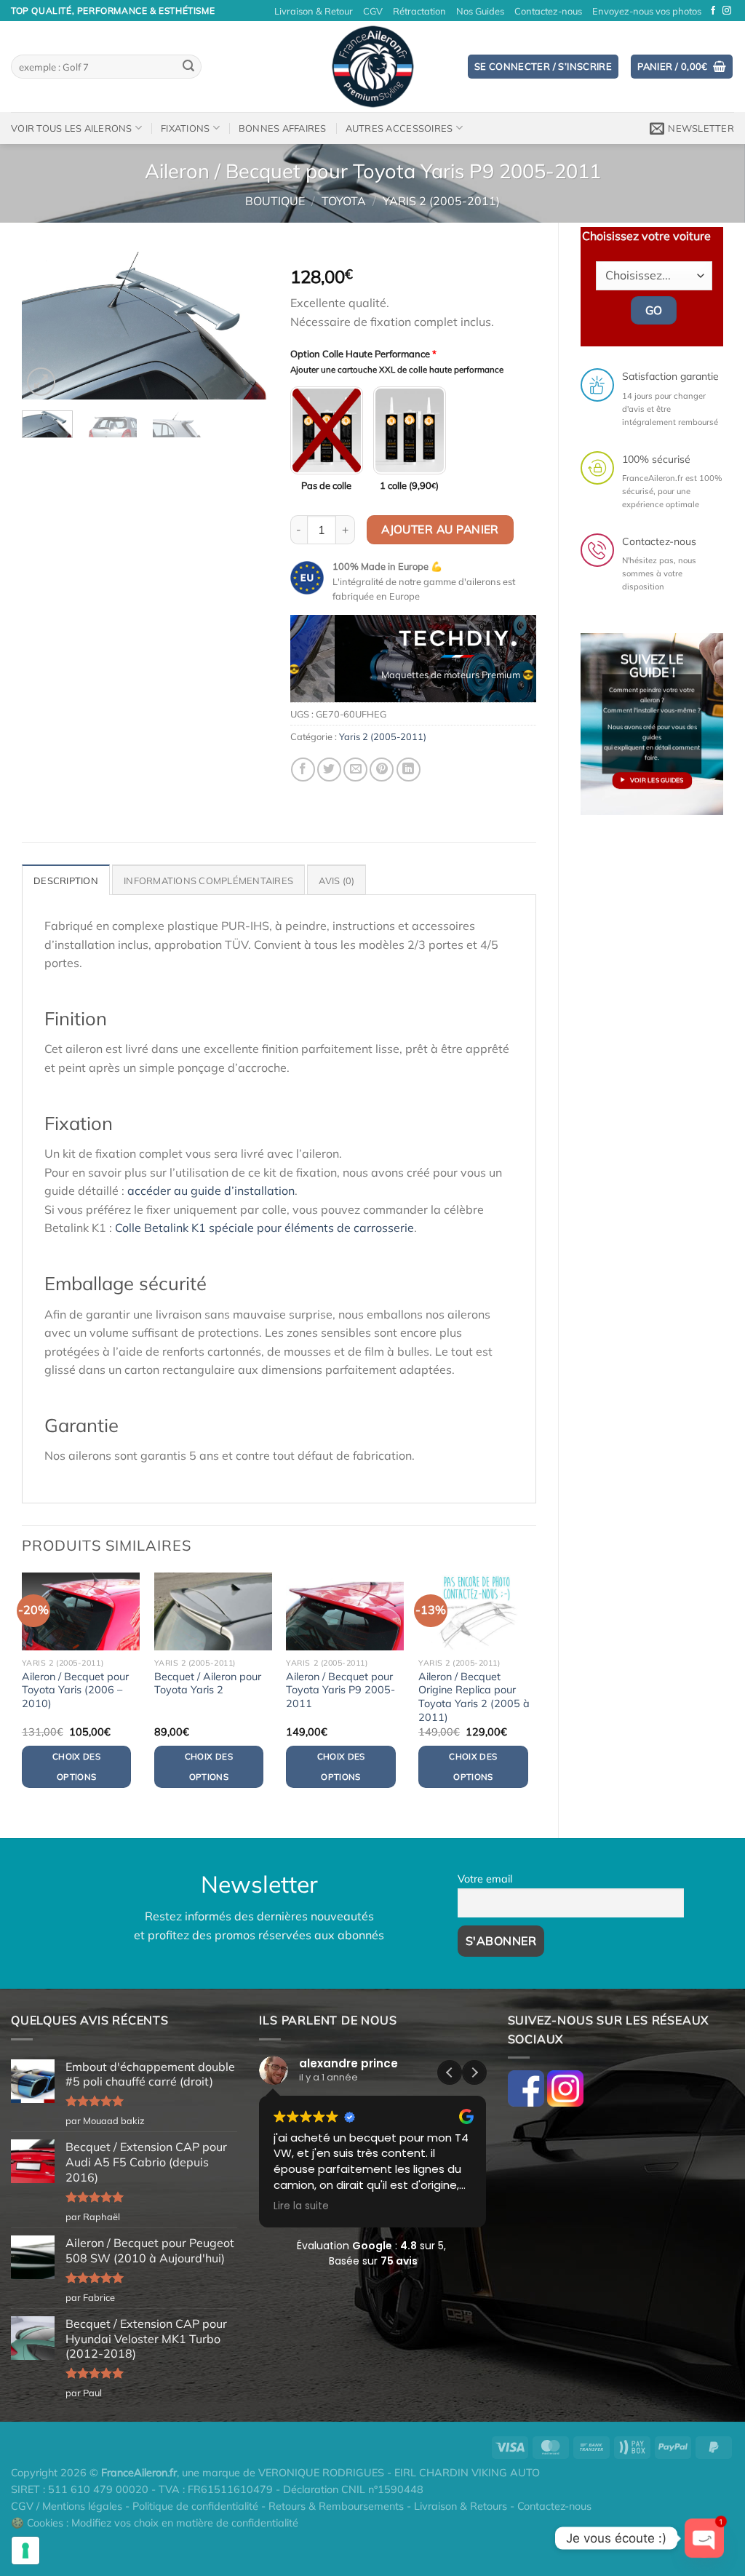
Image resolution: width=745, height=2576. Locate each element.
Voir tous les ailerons (72, 128)
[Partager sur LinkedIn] (409, 770)
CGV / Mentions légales (67, 2506)
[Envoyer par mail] (355, 770)
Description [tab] (66, 880)
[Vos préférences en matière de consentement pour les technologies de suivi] (25, 2551)
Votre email (485, 1879)
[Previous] (45, 326)
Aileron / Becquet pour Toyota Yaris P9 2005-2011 (340, 1690)
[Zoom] (41, 382)
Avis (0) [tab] (336, 880)
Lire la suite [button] (301, 2206)
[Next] (245, 326)
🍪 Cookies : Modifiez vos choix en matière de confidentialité (155, 2523)
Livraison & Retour (314, 11)
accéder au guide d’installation (211, 1190)
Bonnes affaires (283, 128)
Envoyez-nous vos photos (647, 11)
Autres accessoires (399, 128)
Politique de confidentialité (195, 2506)
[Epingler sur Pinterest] (382, 770)
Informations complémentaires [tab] (208, 880)
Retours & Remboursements (336, 2506)
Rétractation (419, 11)
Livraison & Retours (461, 2506)
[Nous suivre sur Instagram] (727, 11)
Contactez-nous (548, 11)
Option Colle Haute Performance (363, 354)
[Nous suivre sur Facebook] (713, 11)
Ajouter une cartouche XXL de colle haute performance (397, 370)
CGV (373, 11)
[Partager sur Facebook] (303, 770)
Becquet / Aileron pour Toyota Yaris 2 (208, 1683)
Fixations (185, 128)
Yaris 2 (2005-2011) (441, 201)
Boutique (275, 201)
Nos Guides (480, 11)
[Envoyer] (188, 67)
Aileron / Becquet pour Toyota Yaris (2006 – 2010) (75, 1690)
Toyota (344, 201)
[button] (474, 2072)
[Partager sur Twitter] (329, 770)
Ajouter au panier (440, 529)
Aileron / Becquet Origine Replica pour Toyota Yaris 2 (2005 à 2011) (474, 1697)
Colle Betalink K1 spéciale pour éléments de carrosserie (264, 1228)
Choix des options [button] (76, 1766)
